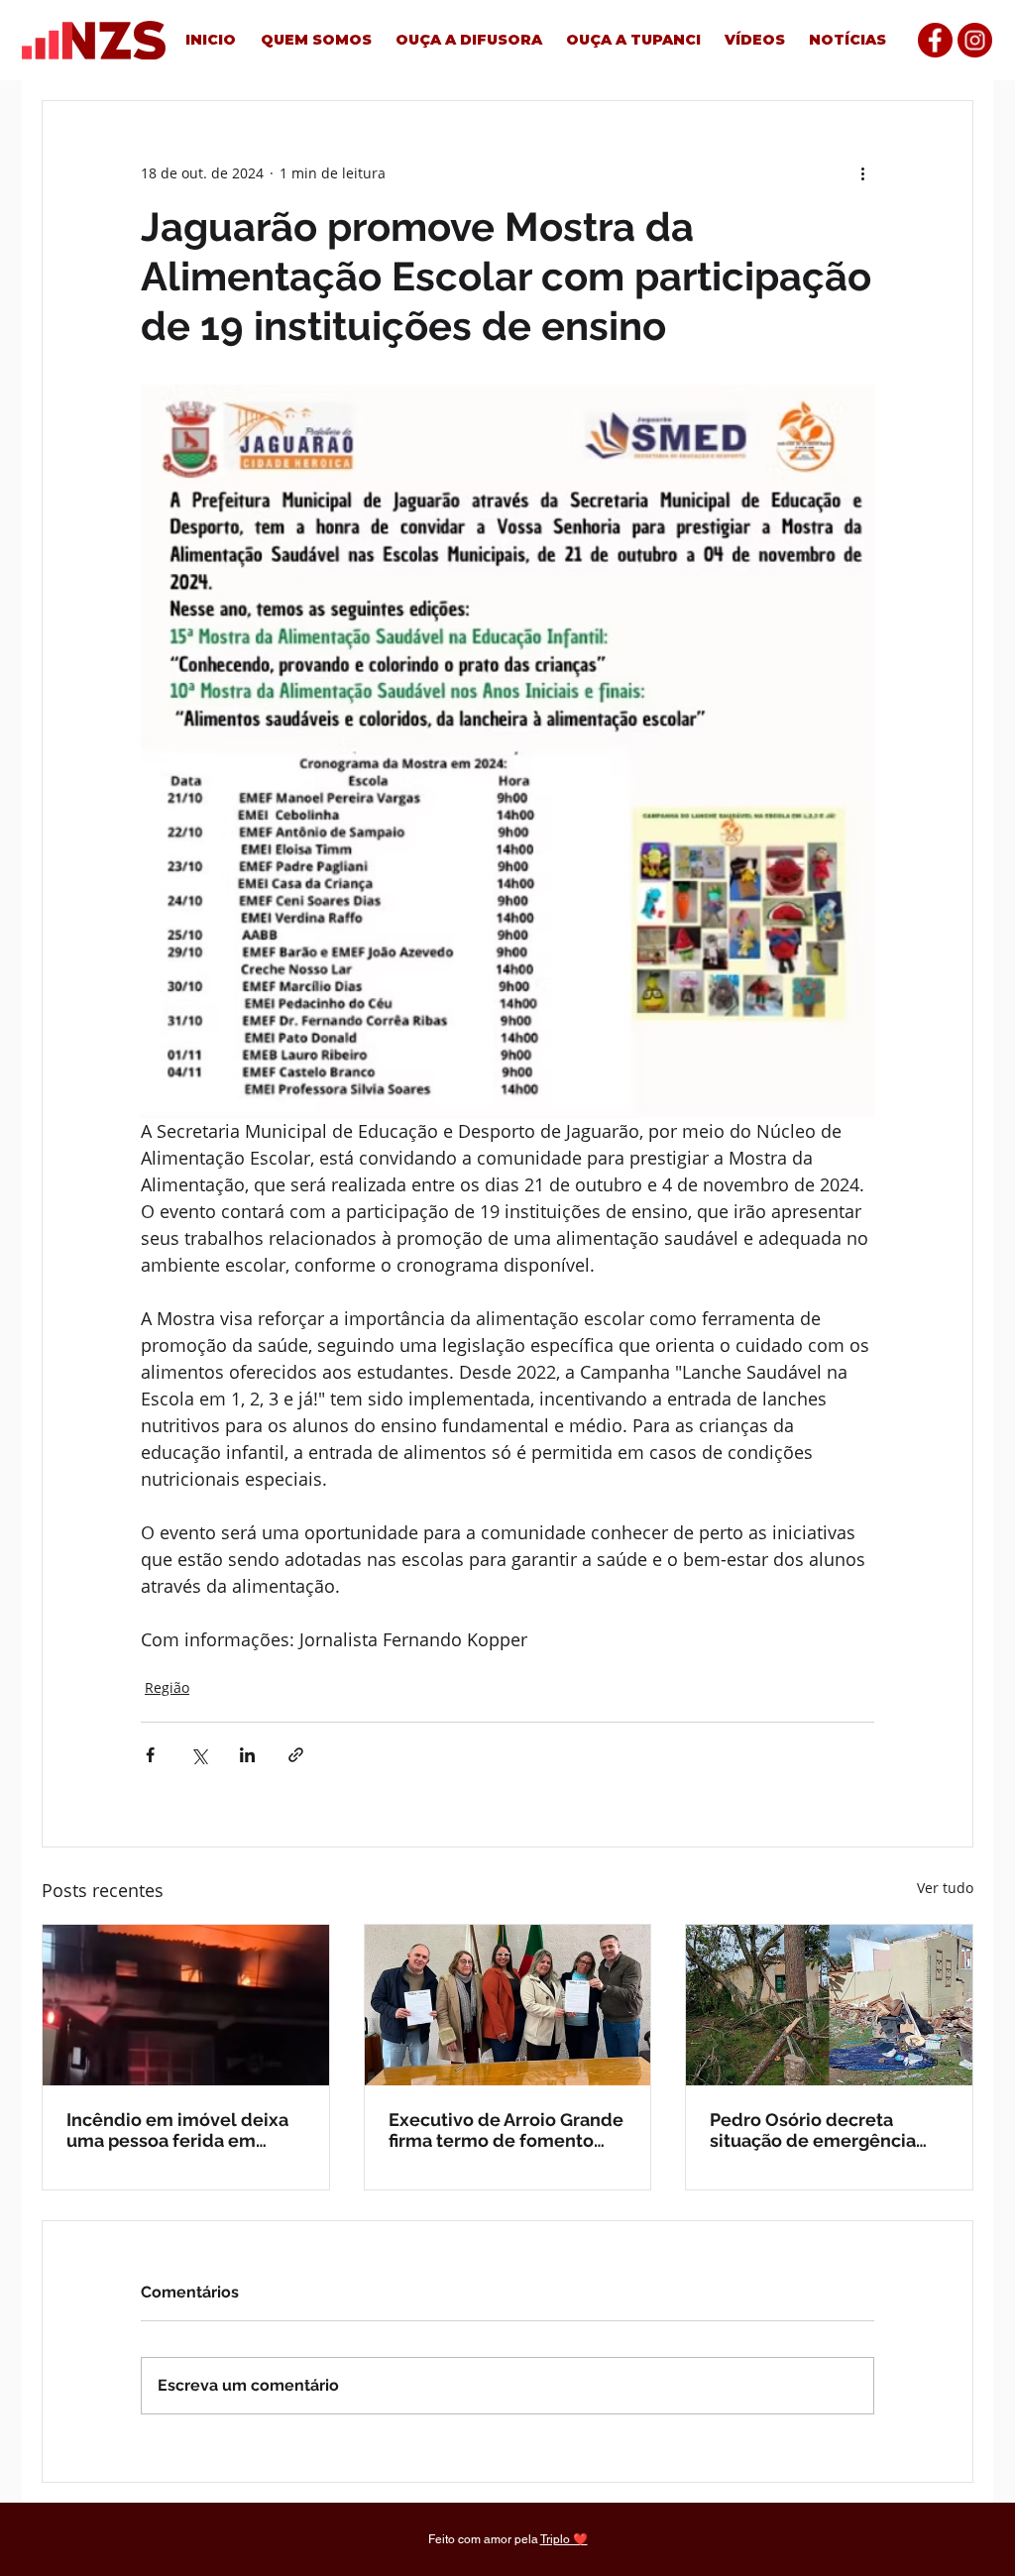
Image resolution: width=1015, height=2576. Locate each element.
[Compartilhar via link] (296, 1755)
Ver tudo (945, 1888)
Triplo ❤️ (564, 2539)
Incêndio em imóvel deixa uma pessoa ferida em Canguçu (177, 2130)
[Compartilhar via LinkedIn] (247, 1755)
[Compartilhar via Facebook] (150, 1755)
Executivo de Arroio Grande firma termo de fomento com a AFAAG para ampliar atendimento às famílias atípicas (506, 2130)
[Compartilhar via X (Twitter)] (199, 1755)
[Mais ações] (862, 172)
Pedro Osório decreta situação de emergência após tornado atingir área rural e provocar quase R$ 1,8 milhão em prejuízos (819, 2130)
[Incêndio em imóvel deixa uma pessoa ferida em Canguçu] (186, 2005)
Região (167, 1687)
